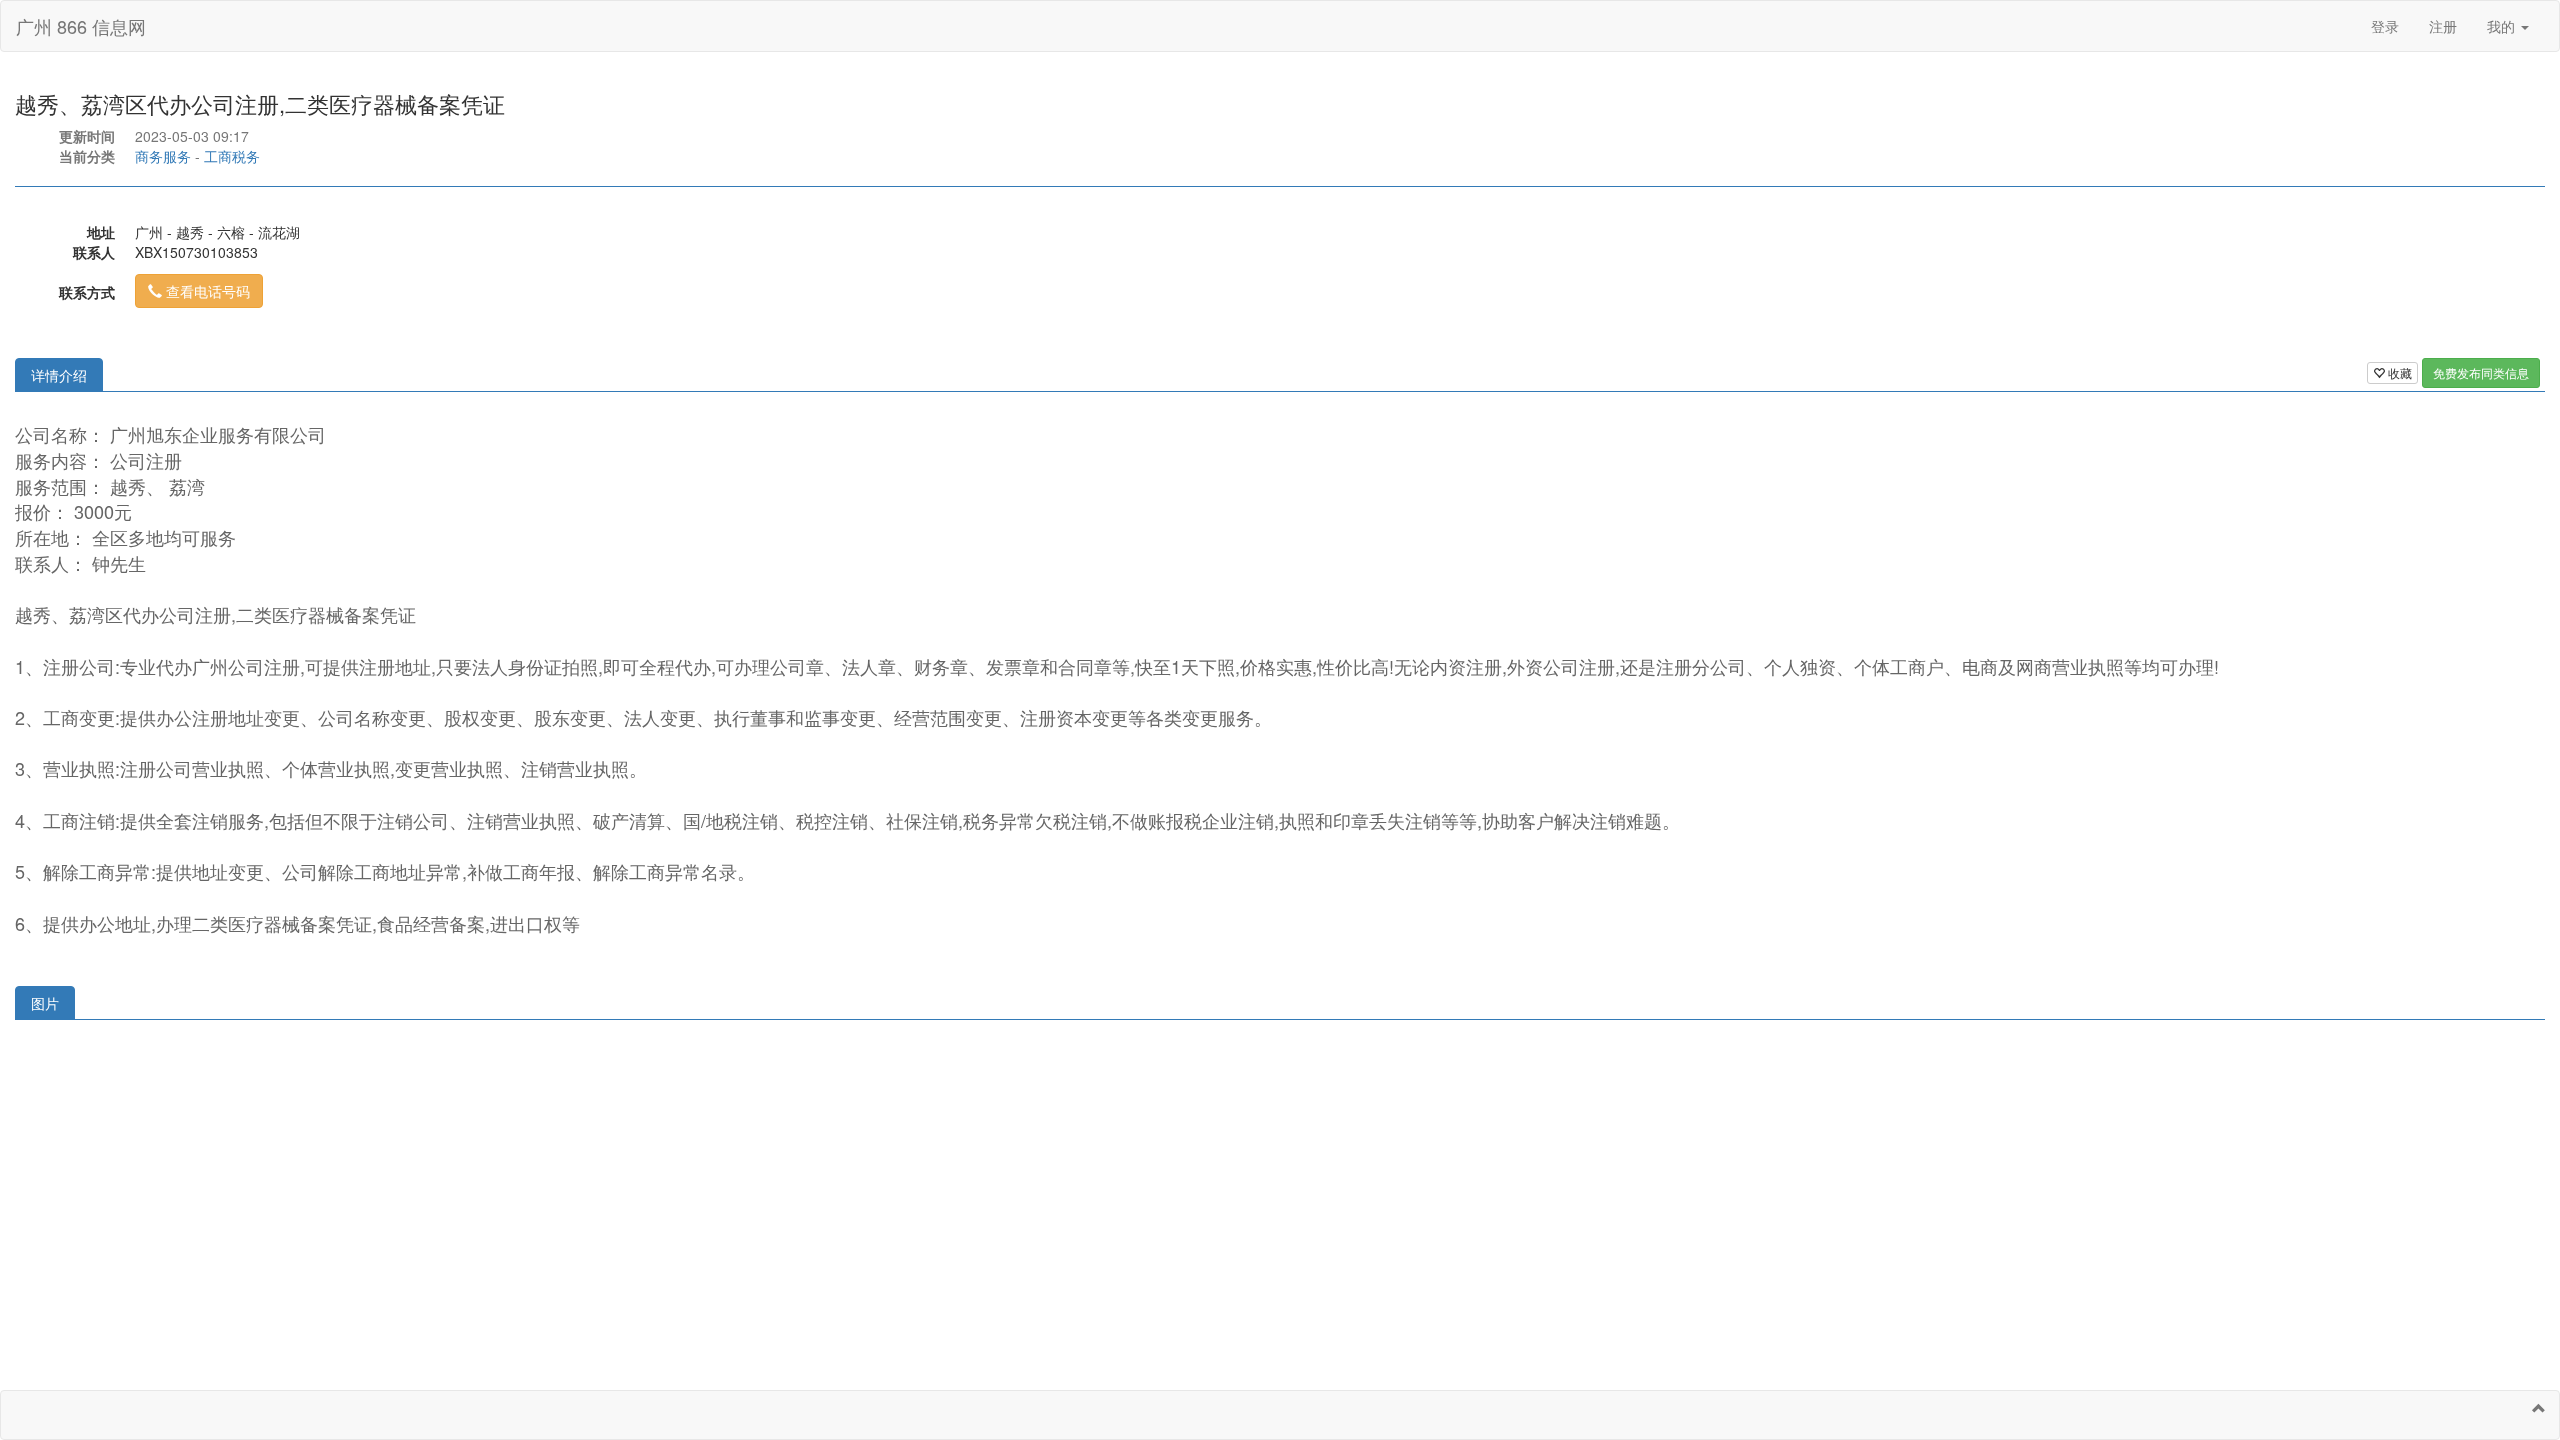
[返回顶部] (2539, 1408)
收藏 (2398, 372)
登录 (2385, 26)
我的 (2503, 26)
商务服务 (163, 156)
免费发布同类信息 (2481, 372)
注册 (2443, 26)
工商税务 (232, 156)
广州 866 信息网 (81, 26)
